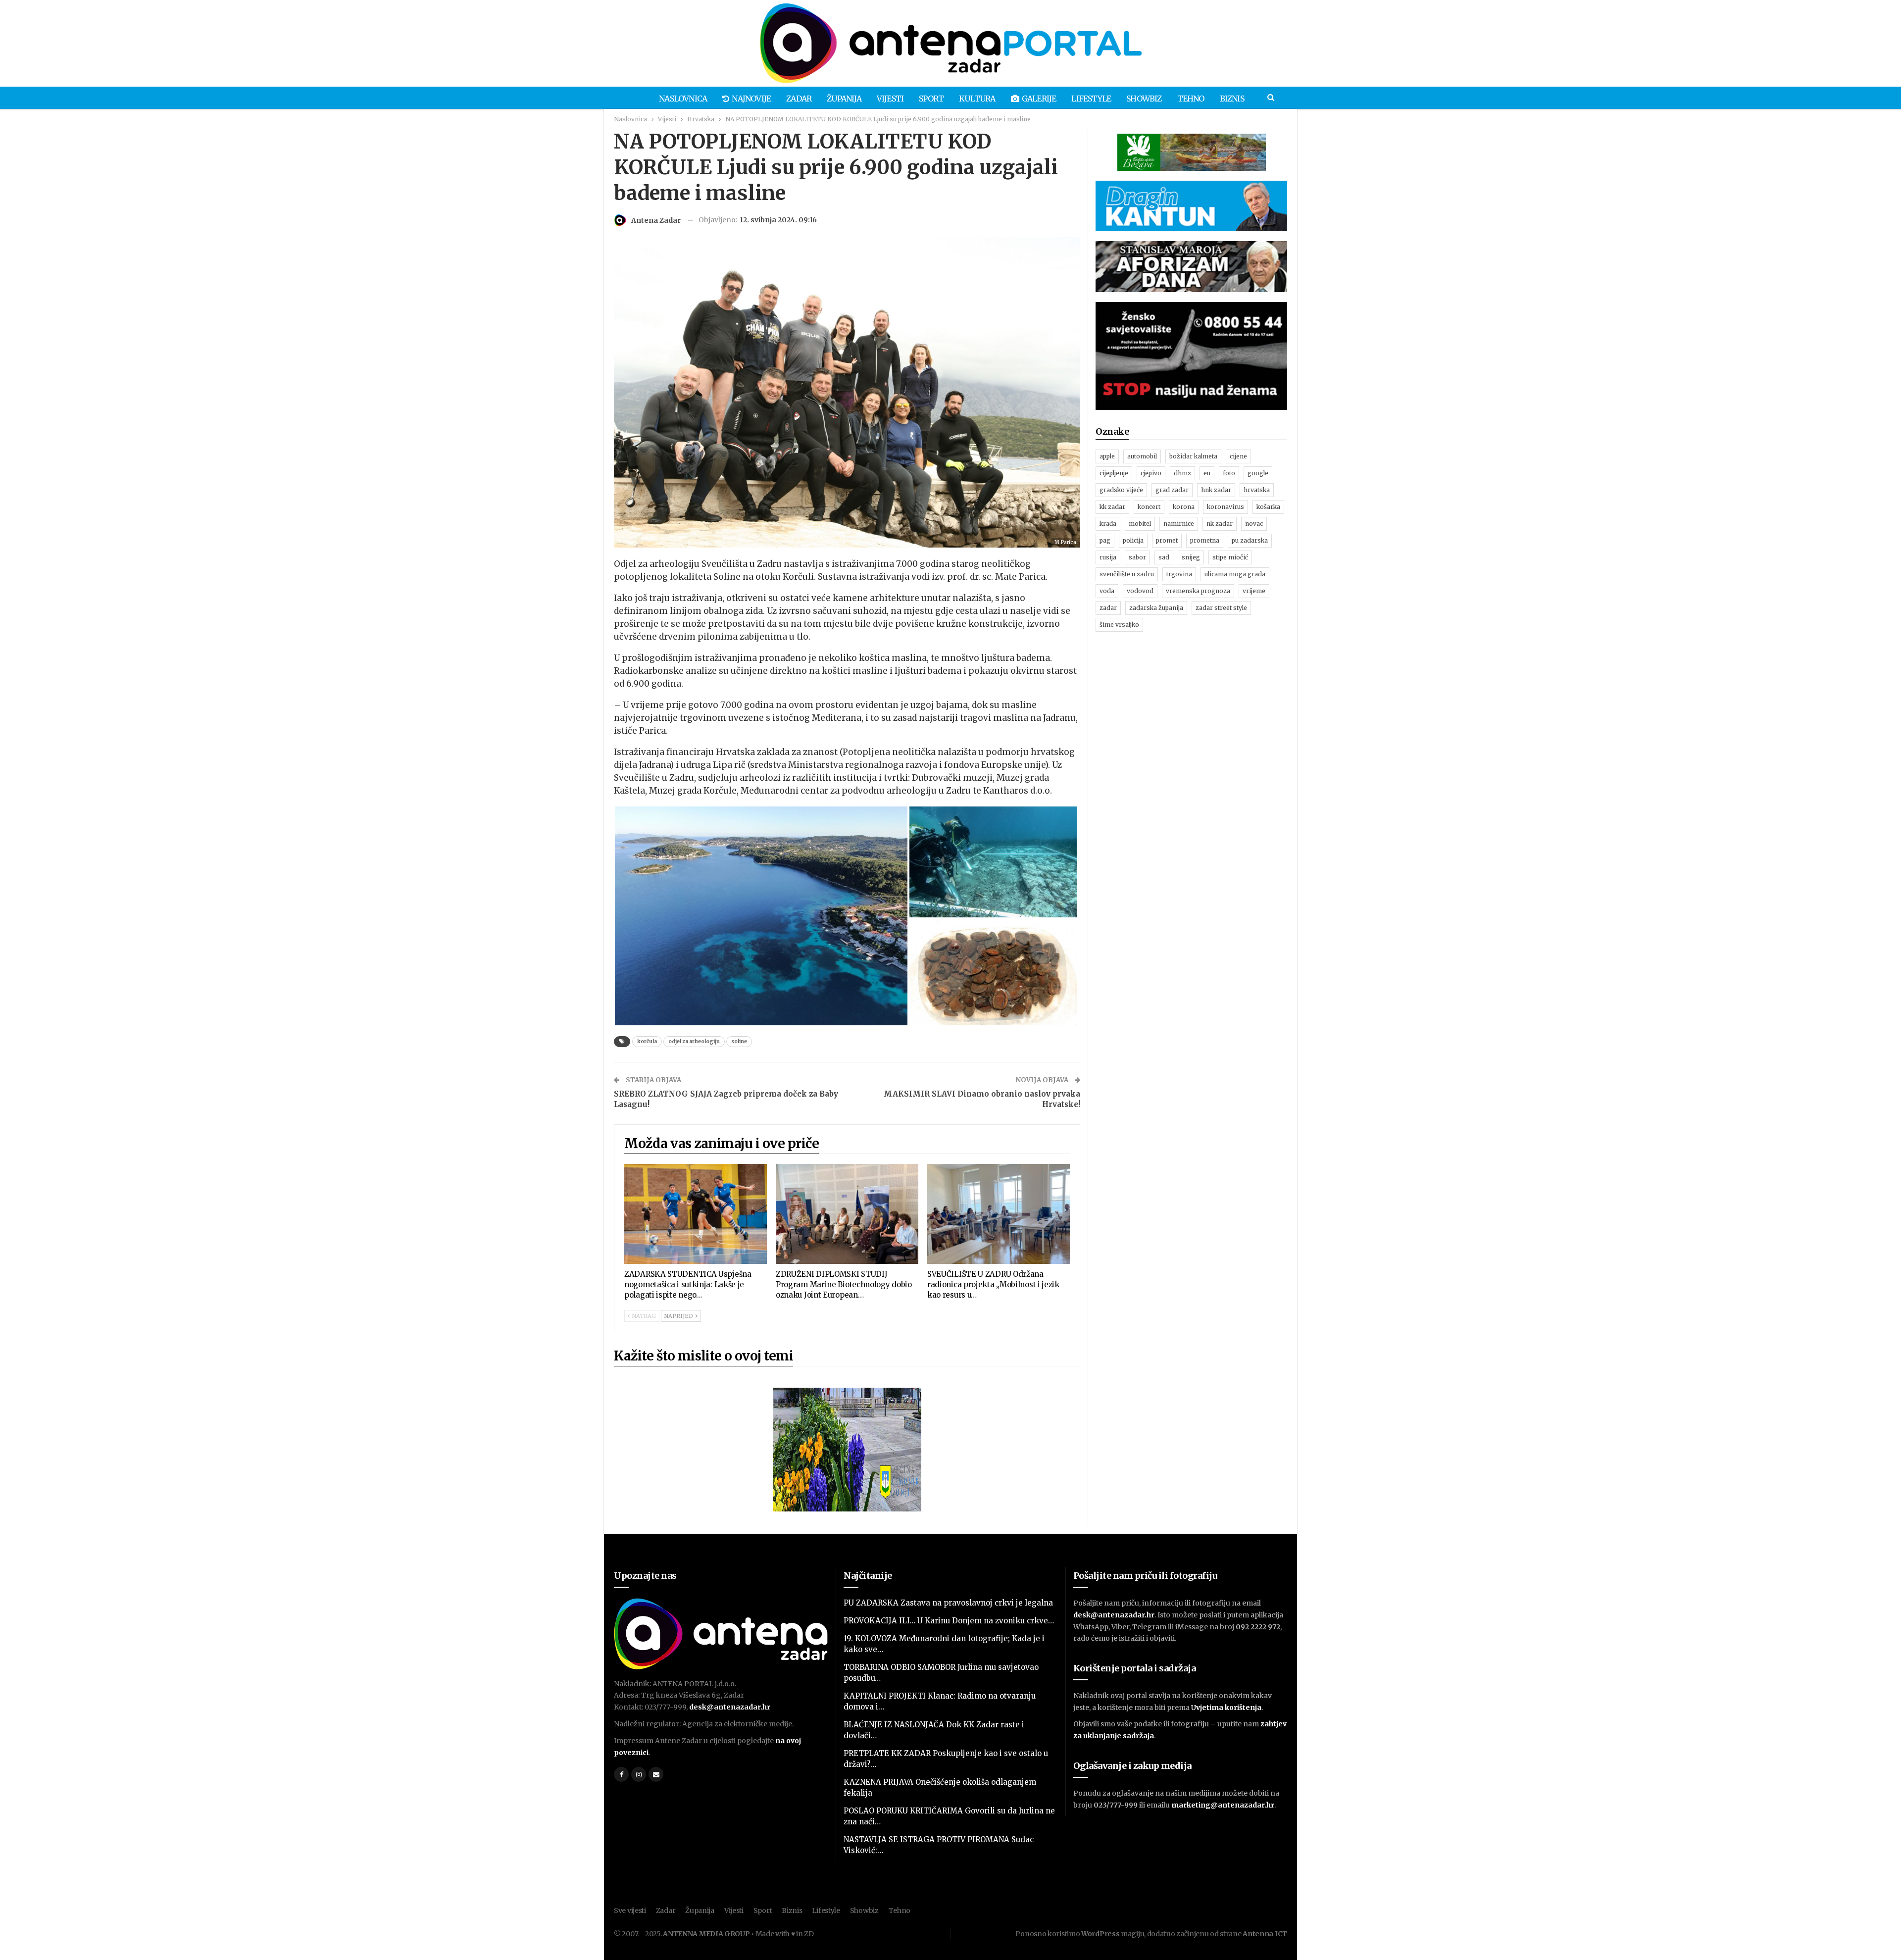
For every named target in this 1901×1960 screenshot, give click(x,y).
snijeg (1191, 557)
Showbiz (1144, 99)
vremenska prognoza (1198, 591)
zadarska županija (1156, 608)
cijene (1238, 456)
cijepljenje (1114, 473)
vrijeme (1254, 591)
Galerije (1039, 99)
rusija (1108, 557)
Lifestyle (1091, 99)
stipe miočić (1230, 557)
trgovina (1179, 574)
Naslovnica (683, 99)
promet (1167, 540)
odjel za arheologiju (694, 1041)
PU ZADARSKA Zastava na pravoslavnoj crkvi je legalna (948, 1603)
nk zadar (1220, 524)
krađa (1108, 524)
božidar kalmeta (1193, 456)
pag (1105, 540)
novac (1254, 524)
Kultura (977, 99)
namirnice (1179, 524)
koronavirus (1226, 507)
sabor (1137, 557)
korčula (647, 1041)
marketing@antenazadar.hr (1223, 1805)
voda (1107, 591)
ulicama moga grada (1235, 574)
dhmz (1182, 473)
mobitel (1140, 524)
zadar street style (1221, 608)
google (1258, 473)
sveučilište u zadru (1127, 574)
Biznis (1232, 99)
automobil (1142, 456)
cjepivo (1151, 473)
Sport (931, 99)
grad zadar (1172, 490)
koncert (1149, 507)
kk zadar (1112, 507)
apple (1107, 456)
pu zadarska (1250, 540)
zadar (1108, 608)
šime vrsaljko (1119, 625)
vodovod (1140, 591)
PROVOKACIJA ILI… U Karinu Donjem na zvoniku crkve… (949, 1621)
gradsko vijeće (1121, 490)
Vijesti (890, 99)
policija (1133, 540)
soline (739, 1041)
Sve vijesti (630, 1910)
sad (1164, 557)
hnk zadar (1216, 490)
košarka (1268, 507)
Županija (844, 99)
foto (1229, 473)
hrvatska (1257, 490)
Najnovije (751, 99)
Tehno (1191, 99)
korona (1184, 507)
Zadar (799, 99)
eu (1207, 473)
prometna (1205, 540)
